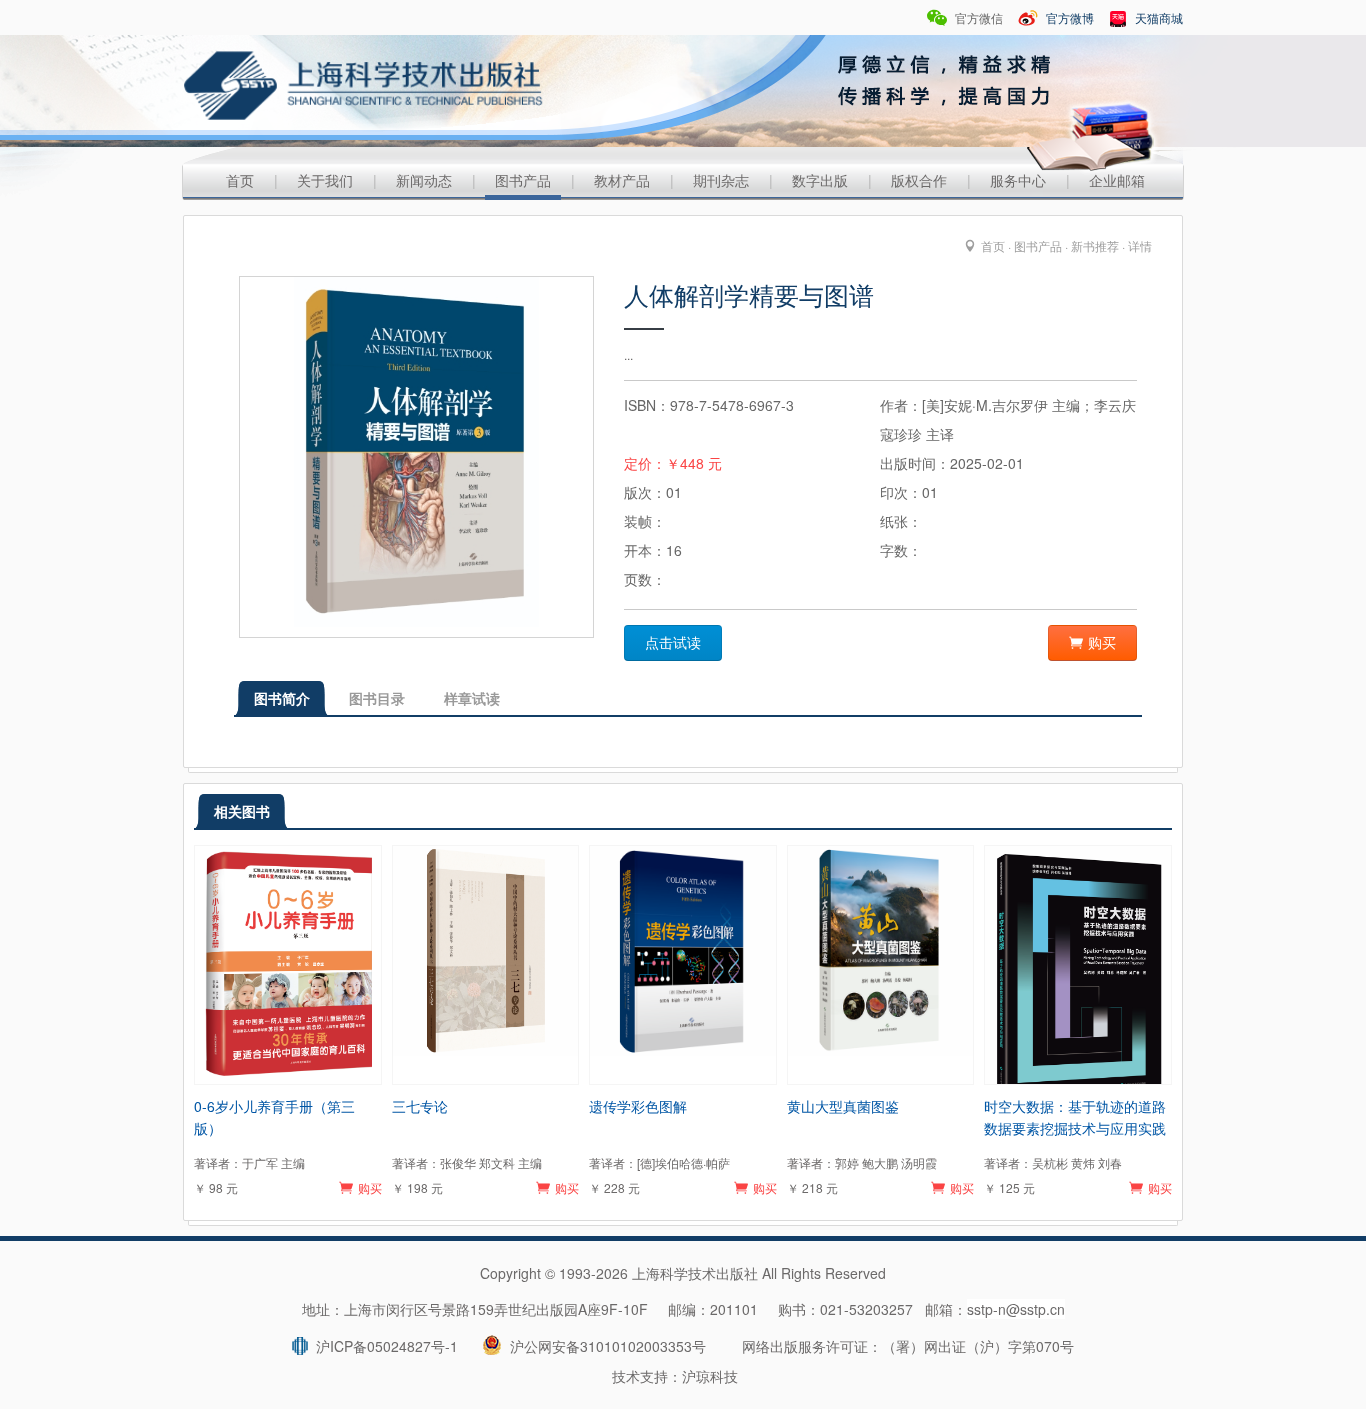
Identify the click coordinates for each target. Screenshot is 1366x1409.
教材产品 (622, 180)
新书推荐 (1095, 245)
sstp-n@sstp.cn (1016, 1309)
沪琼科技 (710, 1376)
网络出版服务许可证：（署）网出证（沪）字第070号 (908, 1346)
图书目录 (377, 698)
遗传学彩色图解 (638, 1106)
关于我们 (325, 180)
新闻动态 (424, 180)
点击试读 (673, 643)
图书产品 (523, 180)
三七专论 (420, 1106)
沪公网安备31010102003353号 (604, 1346)
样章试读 (472, 698)
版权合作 (919, 180)
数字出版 (820, 180)
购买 (1102, 643)
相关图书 (242, 811)
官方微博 (1068, 17)
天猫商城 (1157, 17)
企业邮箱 (1117, 180)
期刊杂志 (721, 180)
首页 (240, 180)
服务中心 (1018, 180)
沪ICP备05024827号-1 (383, 1346)
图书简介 (282, 698)
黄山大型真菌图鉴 (843, 1106)
